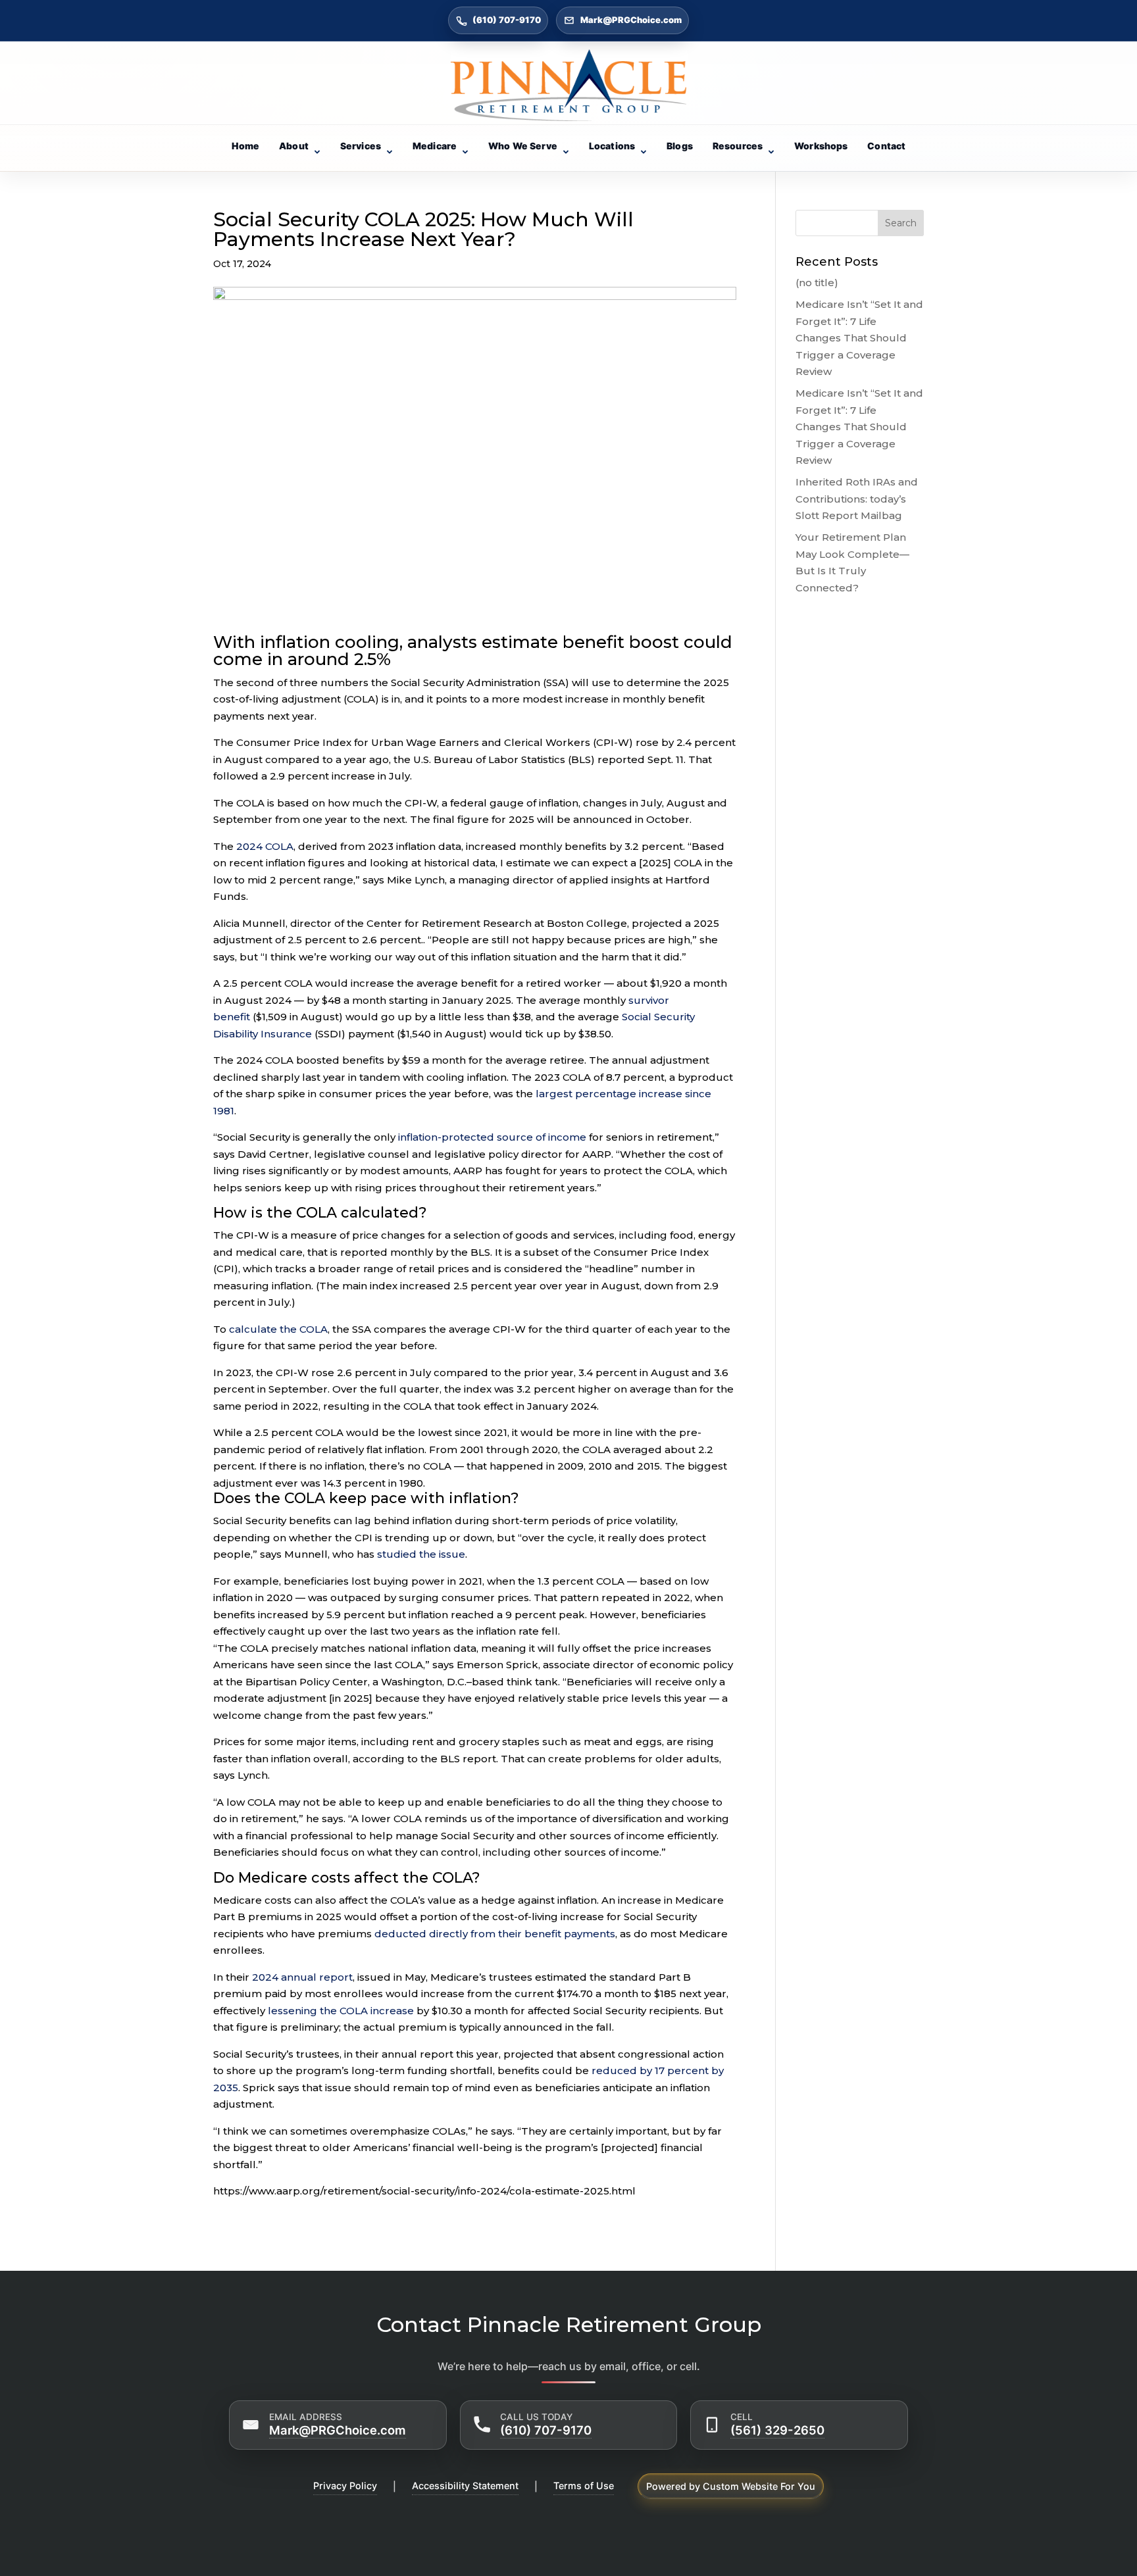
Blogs (680, 146)
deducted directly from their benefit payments (495, 1934)
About (294, 146)
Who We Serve (523, 146)
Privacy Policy (345, 2486)
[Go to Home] (568, 85)
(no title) (817, 283)
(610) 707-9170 (507, 20)
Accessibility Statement (465, 2486)
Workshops (821, 146)
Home (246, 146)
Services (361, 146)
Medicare (435, 146)
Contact (886, 146)
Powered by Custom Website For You (731, 2486)
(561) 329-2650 (777, 2430)
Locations (612, 146)
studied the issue (421, 1554)
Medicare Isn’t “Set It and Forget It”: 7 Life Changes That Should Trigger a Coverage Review (859, 338)
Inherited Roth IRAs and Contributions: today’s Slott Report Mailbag (857, 499)
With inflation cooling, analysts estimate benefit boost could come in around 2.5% (473, 652)
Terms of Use (584, 2486)
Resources (738, 146)
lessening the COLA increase (341, 2011)
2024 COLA (265, 846)
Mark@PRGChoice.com (631, 20)
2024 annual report (302, 1977)
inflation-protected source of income (492, 1137)
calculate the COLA (278, 1329)
